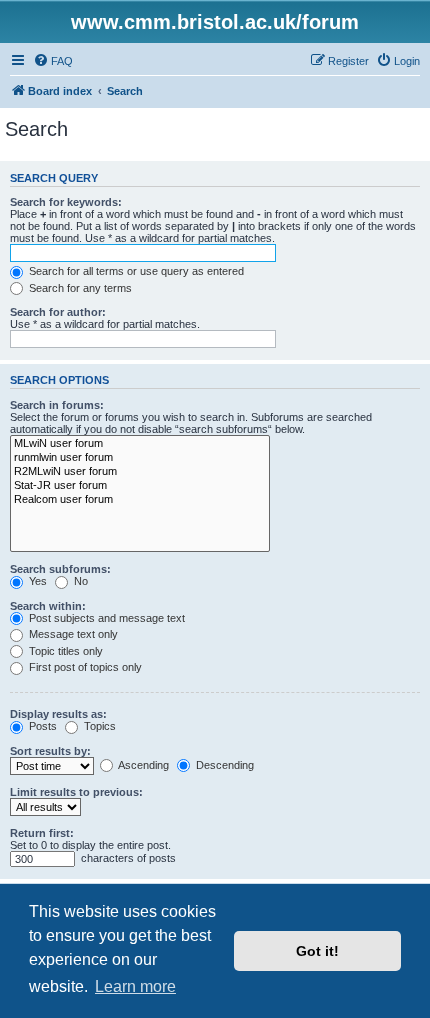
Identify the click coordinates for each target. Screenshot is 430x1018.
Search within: (48, 606)
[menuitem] (53, 61)
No (79, 581)
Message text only (72, 634)
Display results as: (58, 714)
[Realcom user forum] (140, 500)
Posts (41, 726)
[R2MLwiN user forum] (140, 472)
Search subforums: (60, 569)
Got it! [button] (317, 951)
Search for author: (58, 312)
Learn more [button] (135, 986)
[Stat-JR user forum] (140, 486)
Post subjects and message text (105, 618)
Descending (223, 765)
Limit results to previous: (76, 792)
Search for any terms (79, 288)
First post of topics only (84, 667)
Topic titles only (64, 651)
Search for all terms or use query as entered (135, 271)
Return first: (42, 833)
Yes (36, 581)
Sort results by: (50, 751)
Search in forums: (57, 405)
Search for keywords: (66, 202)
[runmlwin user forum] (140, 458)
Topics (98, 726)
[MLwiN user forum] (140, 444)
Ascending (142, 765)
